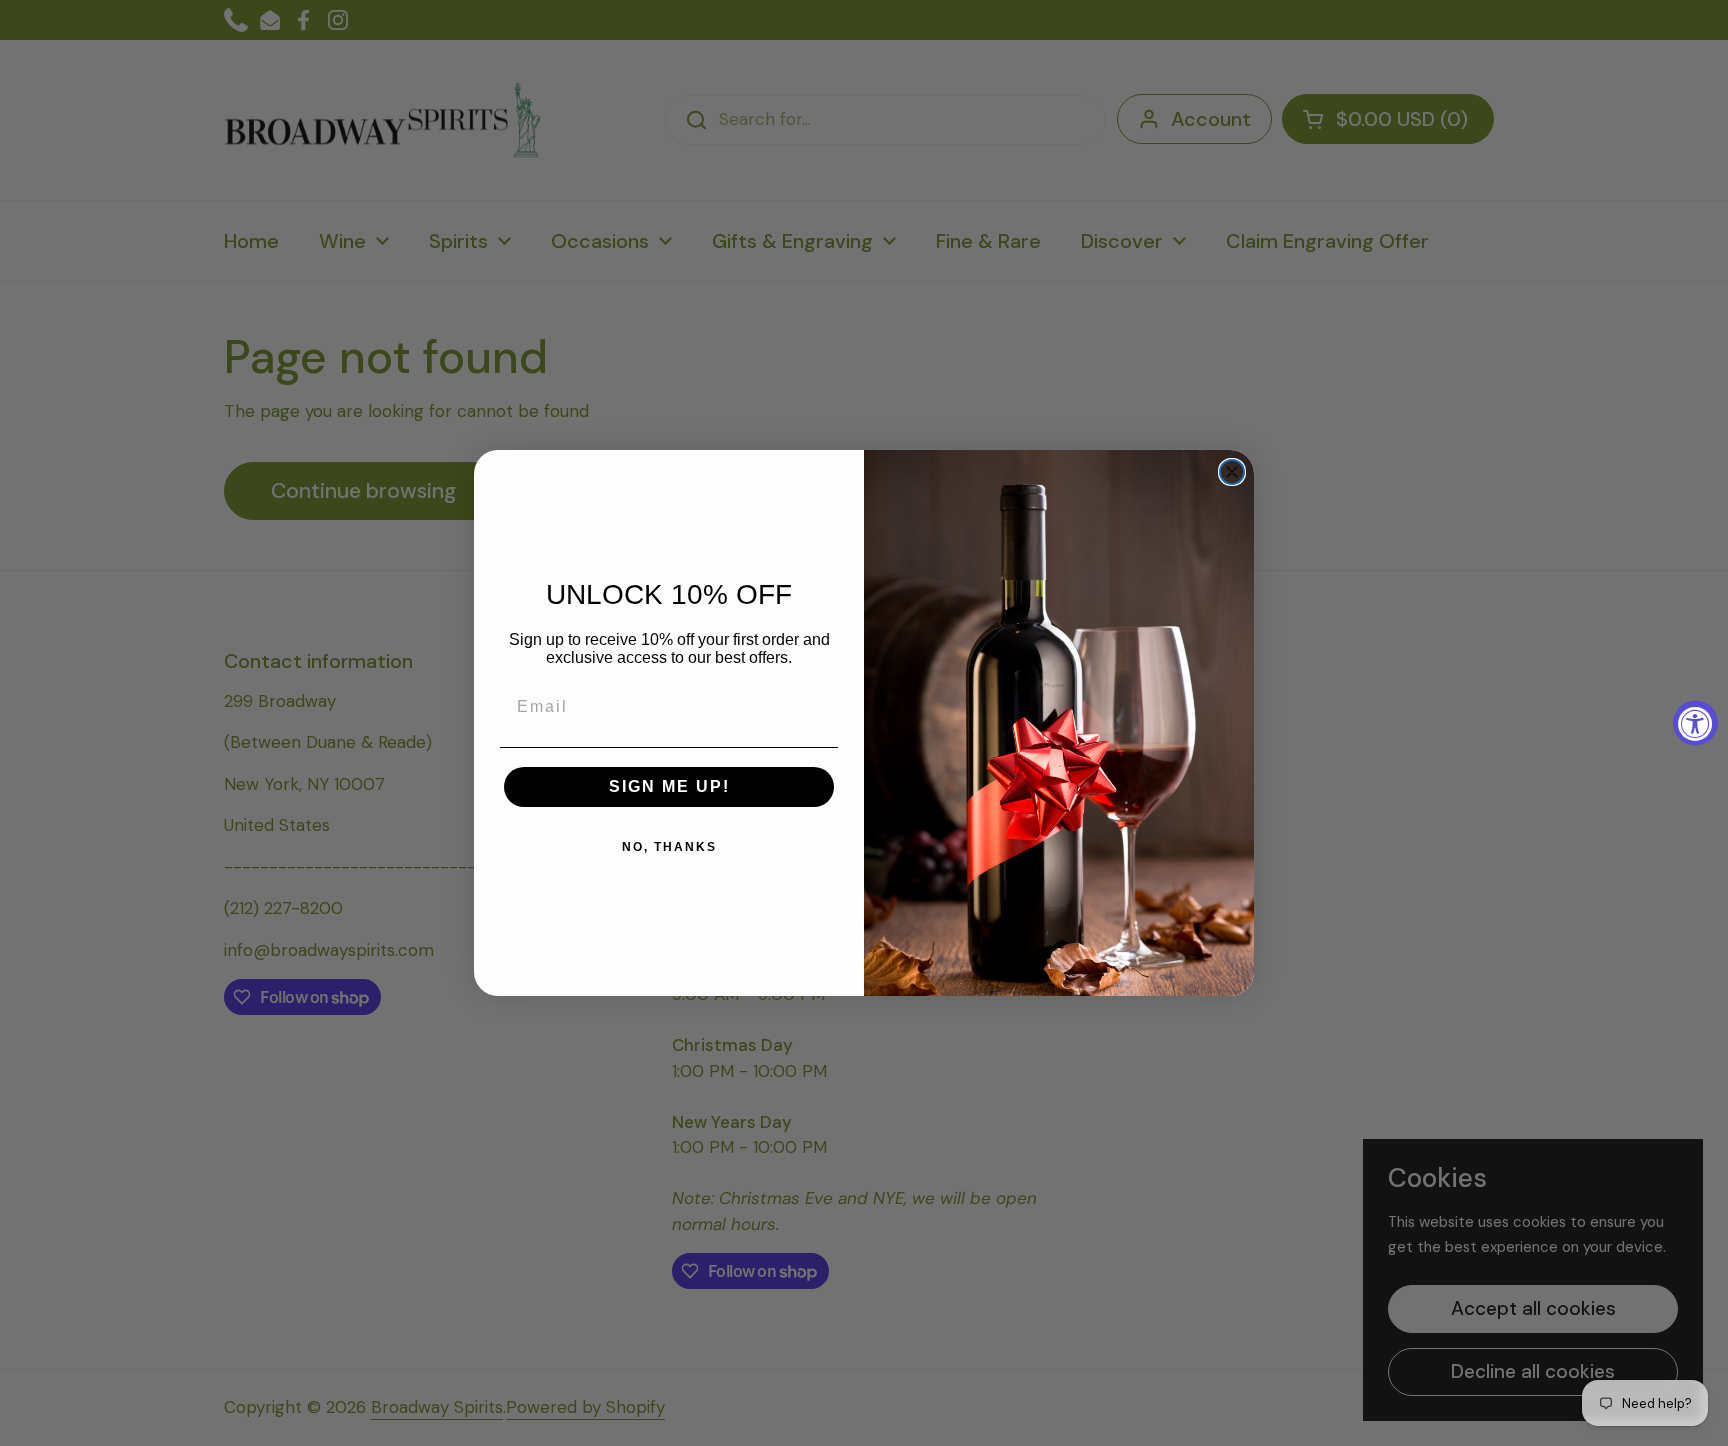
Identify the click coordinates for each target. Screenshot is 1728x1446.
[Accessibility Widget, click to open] (1695, 723)
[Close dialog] (1232, 472)
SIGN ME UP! (669, 786)
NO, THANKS (669, 847)
